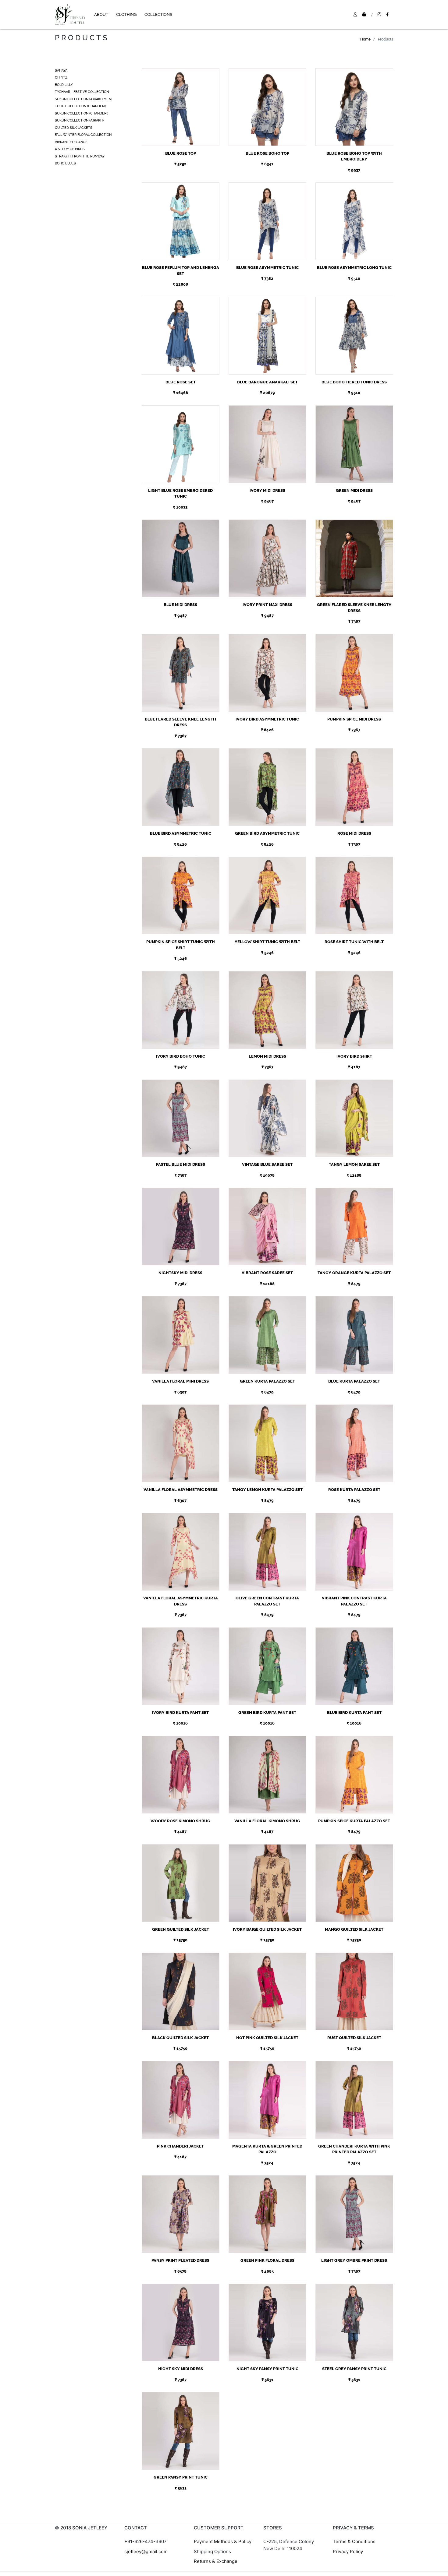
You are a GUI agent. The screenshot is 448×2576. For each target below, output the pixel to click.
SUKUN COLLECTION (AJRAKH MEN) (84, 99)
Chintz (61, 78)
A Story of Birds (70, 149)
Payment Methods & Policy (223, 2541)
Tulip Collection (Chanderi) (80, 106)
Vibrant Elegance (71, 142)
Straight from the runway (80, 156)
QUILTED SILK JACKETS (74, 128)
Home (365, 39)
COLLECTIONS (158, 14)
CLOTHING (126, 14)
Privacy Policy (348, 2551)
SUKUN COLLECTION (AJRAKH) (79, 120)
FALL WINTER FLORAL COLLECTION (83, 135)
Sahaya (61, 70)
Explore (180, 100)
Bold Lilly (64, 85)
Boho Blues (65, 163)
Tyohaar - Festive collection (82, 92)
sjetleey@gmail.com (146, 2551)
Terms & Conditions (354, 2541)
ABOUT (101, 14)
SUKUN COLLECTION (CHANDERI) (82, 113)
